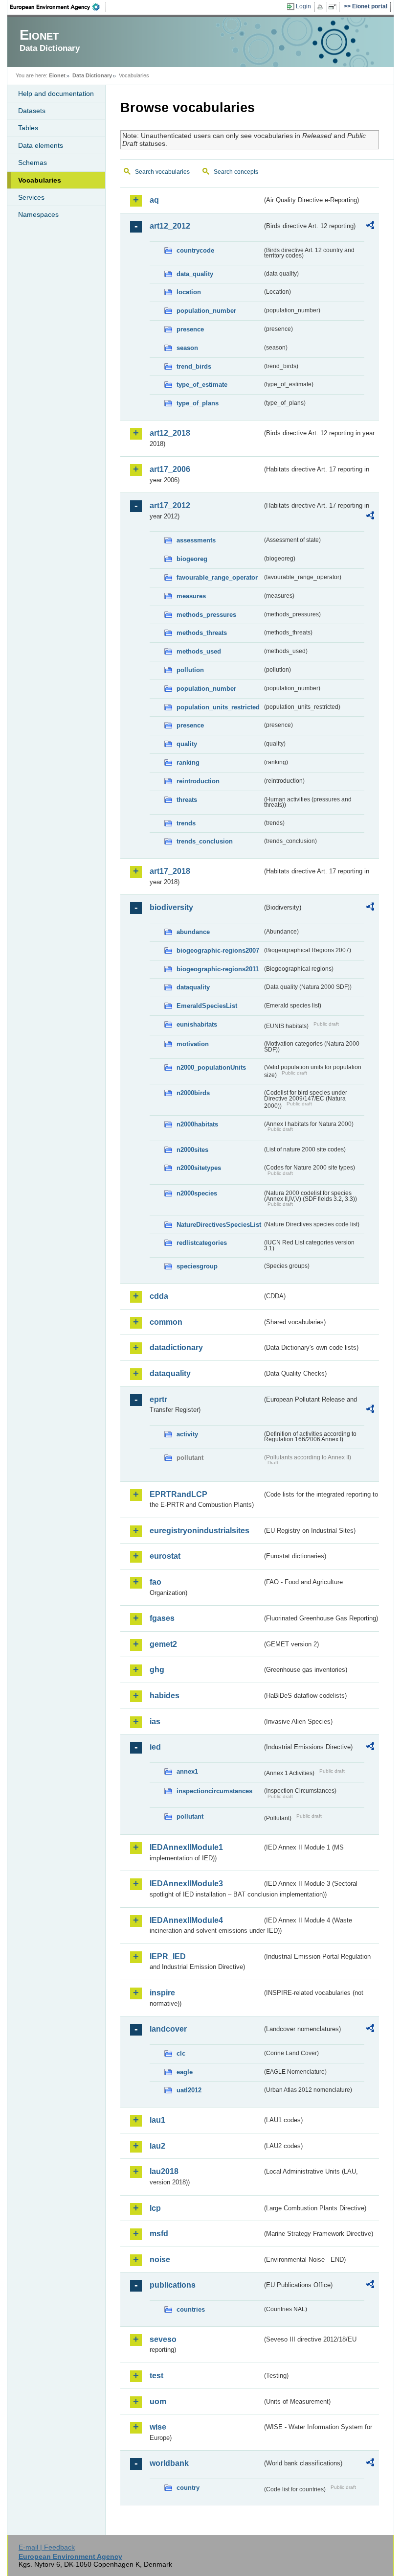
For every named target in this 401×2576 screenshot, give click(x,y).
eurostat (165, 1556)
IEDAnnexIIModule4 (186, 1920)
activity (187, 1434)
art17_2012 (170, 505)
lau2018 (164, 2171)
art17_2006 (170, 469)
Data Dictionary (92, 75)
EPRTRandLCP (178, 1494)
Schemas (33, 163)
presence (190, 329)
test (156, 2376)
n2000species (197, 1193)
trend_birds (194, 366)
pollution (190, 670)
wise (158, 2427)
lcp (155, 2208)
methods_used (199, 651)
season (187, 348)
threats (187, 800)
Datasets (32, 111)
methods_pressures (206, 615)
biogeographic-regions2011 (218, 969)
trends (186, 823)
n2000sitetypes (199, 1168)
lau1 (157, 2120)
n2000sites (192, 1150)
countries (191, 2309)
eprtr (158, 1399)
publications (173, 2285)
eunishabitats (197, 1024)
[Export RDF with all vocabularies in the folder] (370, 227)
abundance (193, 932)
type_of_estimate (202, 385)
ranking (188, 762)
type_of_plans (198, 403)
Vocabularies (40, 180)
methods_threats (202, 633)
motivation (193, 1044)
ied (155, 1747)
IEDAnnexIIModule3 (186, 1884)
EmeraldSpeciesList (207, 1006)
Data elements (41, 145)
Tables (28, 128)
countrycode (195, 250)
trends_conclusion (205, 841)
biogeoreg (192, 559)
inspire (162, 1993)
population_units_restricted (218, 707)
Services (31, 197)
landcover (168, 2029)
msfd (159, 2234)
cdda (159, 1296)
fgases (162, 1618)
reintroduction (198, 781)
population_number (206, 311)
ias (155, 1721)
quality (187, 744)
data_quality (195, 274)
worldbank (169, 2463)
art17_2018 (170, 871)
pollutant (190, 1816)
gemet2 (163, 1644)
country (188, 2488)
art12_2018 (170, 433)
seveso (163, 2339)
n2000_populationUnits (211, 1067)
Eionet (57, 75)
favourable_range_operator (217, 577)
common (166, 1322)
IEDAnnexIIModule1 (186, 1847)
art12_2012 (170, 226)
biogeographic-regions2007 (218, 950)
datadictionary (176, 1347)
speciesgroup (197, 1266)
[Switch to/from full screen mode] (334, 7)
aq (154, 200)
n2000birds (193, 1093)
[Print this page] (322, 7)
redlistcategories (202, 1243)
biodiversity (171, 907)
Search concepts (236, 172)
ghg (157, 1670)
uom (158, 2401)
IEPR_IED (168, 1956)
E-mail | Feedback (47, 2547)
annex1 (187, 1771)
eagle (185, 2072)
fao (156, 1582)
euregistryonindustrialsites (200, 1531)
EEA (58, 7)
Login (303, 6)
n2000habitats (197, 1124)
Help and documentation (56, 94)
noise (160, 2260)
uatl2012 (189, 2090)
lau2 (157, 2146)
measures (191, 596)
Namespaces (38, 214)
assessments (196, 540)
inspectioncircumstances (214, 1791)
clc (181, 2053)
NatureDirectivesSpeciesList (219, 1225)
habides (165, 1696)
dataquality (193, 987)
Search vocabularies (162, 172)
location (189, 292)
